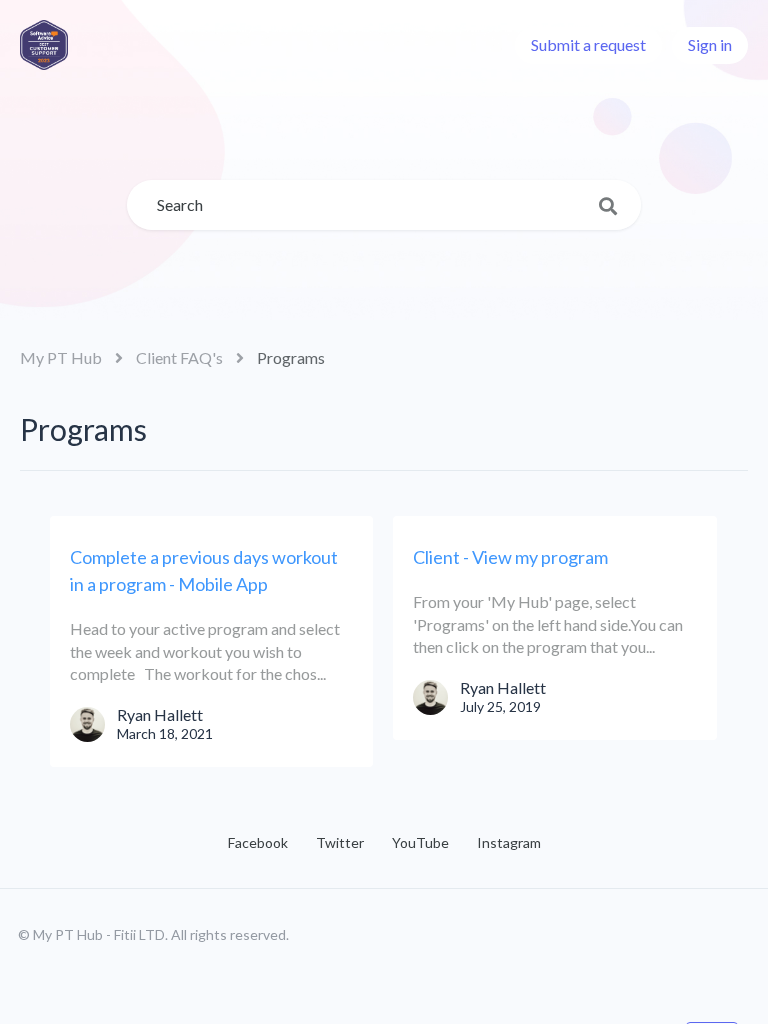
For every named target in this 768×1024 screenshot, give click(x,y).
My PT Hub (61, 357)
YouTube (420, 842)
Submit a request (588, 44)
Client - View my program (510, 557)
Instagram (509, 842)
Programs (291, 357)
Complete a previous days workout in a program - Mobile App (204, 570)
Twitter (340, 842)
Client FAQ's (179, 357)
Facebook (258, 842)
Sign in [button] (710, 44)
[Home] (44, 45)
